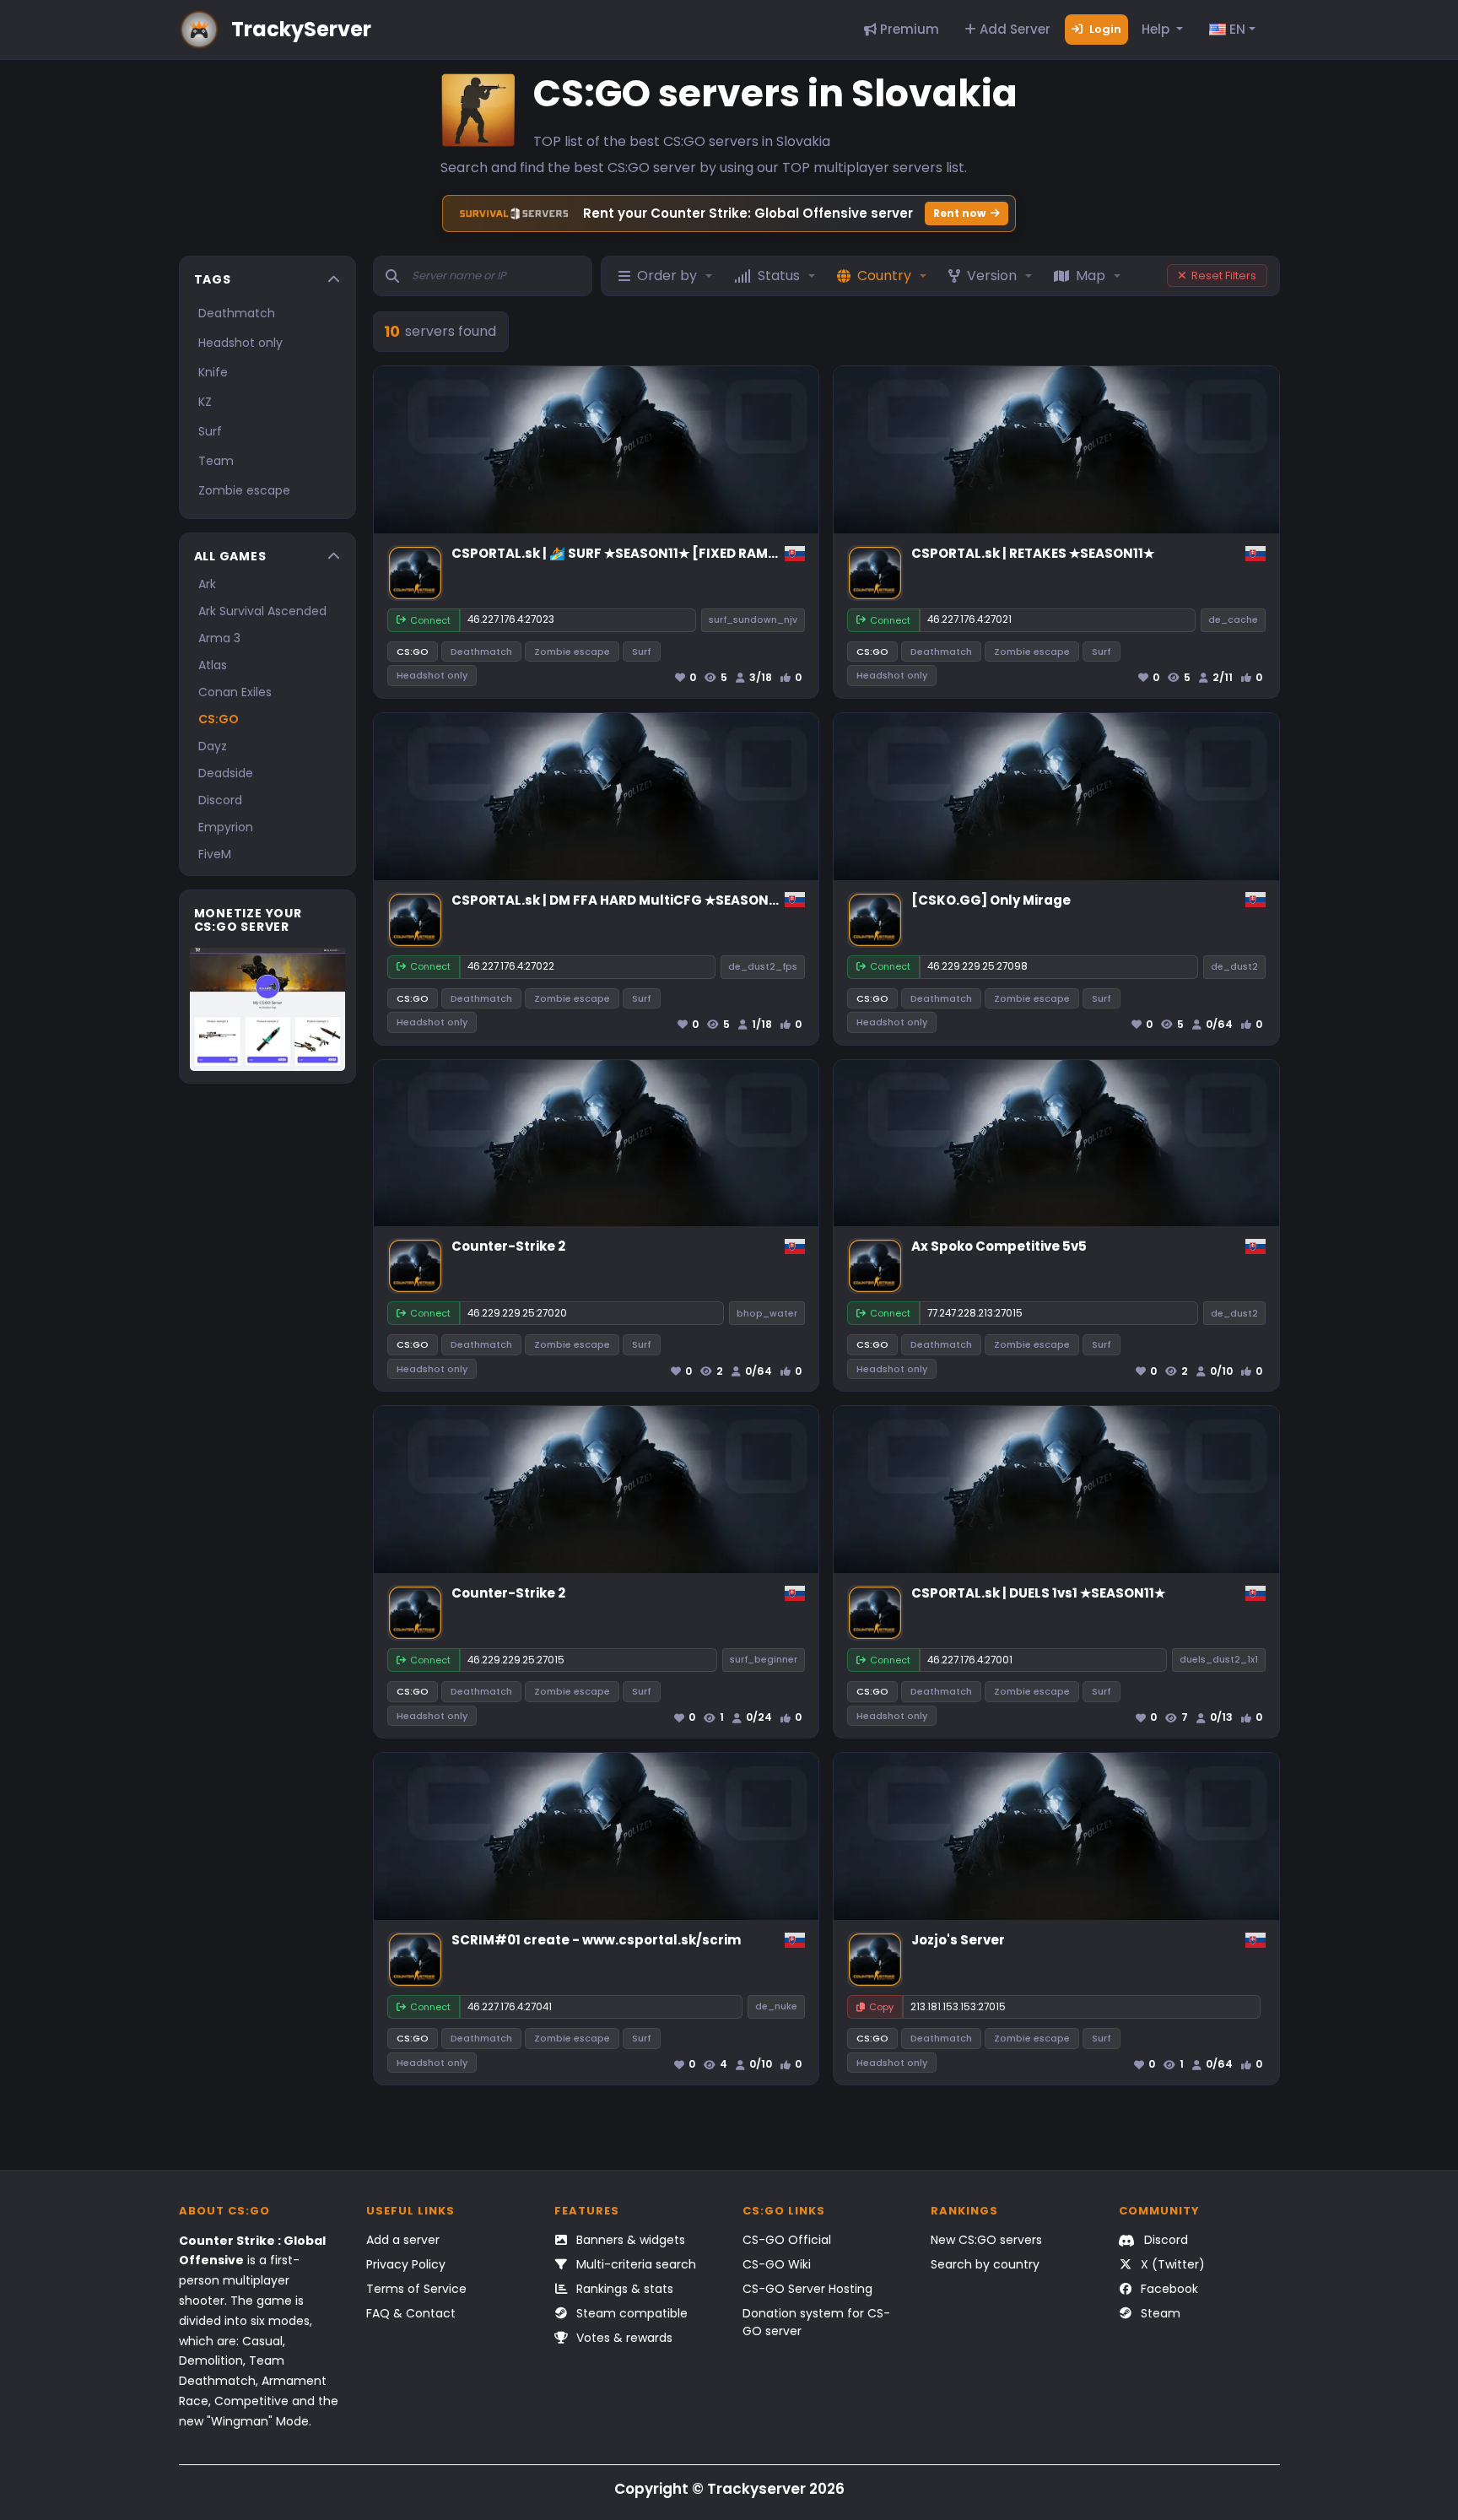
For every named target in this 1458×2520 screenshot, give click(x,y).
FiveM (215, 854)
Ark (207, 584)
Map (1091, 276)
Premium (908, 29)
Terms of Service (416, 2289)
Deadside (226, 773)
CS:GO (219, 719)
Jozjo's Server (958, 1940)
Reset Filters (1224, 276)
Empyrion (226, 827)
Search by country (985, 2264)
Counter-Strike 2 (508, 1246)
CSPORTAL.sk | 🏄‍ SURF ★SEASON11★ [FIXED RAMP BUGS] (637, 553)
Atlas (213, 665)
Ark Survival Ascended (262, 611)
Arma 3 (219, 638)
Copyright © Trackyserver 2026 (729, 2489)
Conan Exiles (235, 692)
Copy (881, 2007)
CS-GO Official (787, 2240)
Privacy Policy (406, 2264)
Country (884, 276)
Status (779, 276)
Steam (1159, 2313)
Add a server (403, 2240)
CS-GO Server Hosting (807, 2289)
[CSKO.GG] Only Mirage (991, 900)
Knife (213, 372)
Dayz (213, 746)
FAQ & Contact (411, 2313)
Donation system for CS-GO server (816, 2322)
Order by (667, 276)
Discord (220, 800)
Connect (430, 620)
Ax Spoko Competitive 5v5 (999, 1246)
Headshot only (240, 343)
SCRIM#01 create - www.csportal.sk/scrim (596, 1940)
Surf (210, 431)
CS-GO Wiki (777, 2264)
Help (1157, 29)
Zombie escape (244, 490)
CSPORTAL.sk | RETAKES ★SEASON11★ (1033, 553)
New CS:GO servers (986, 2240)
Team (216, 461)
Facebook (1168, 2289)
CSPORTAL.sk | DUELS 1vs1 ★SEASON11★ (1038, 1593)
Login (1104, 29)
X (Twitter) (1171, 2264)
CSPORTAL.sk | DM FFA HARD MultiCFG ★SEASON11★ (621, 900)
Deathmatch (237, 313)
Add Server (1013, 29)
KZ (205, 402)
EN (1236, 29)
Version (992, 276)
